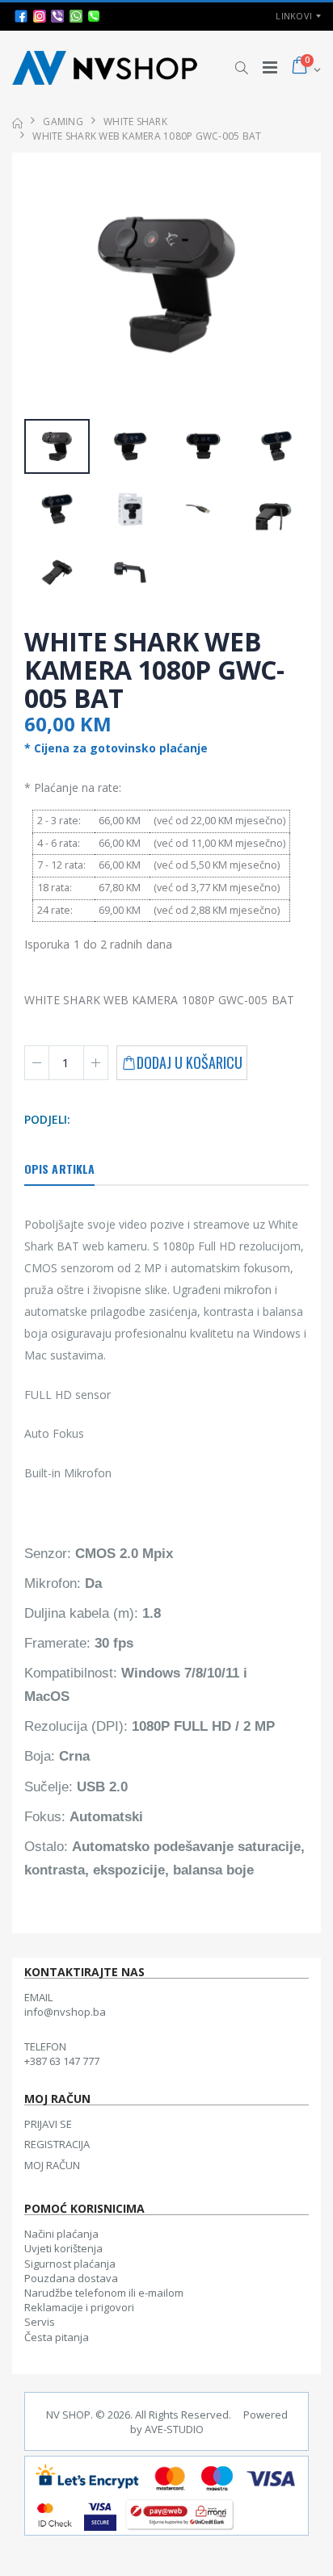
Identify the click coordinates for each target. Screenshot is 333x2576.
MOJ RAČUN (52, 2165)
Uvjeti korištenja (63, 2248)
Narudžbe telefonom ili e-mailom (104, 2293)
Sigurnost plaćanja (70, 2264)
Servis (40, 2322)
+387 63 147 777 (62, 2061)
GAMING (63, 121)
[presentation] (45, 286)
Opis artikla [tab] (59, 1169)
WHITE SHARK (135, 121)
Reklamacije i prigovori (79, 2307)
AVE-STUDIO (174, 2429)
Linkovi (294, 16)
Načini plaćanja (61, 2234)
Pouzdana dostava (71, 2278)
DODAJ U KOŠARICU (190, 1062)
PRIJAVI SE (48, 2124)
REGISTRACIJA (57, 2144)
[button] (241, 68)
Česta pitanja (57, 2337)
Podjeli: (48, 1119)
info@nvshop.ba (65, 2012)
